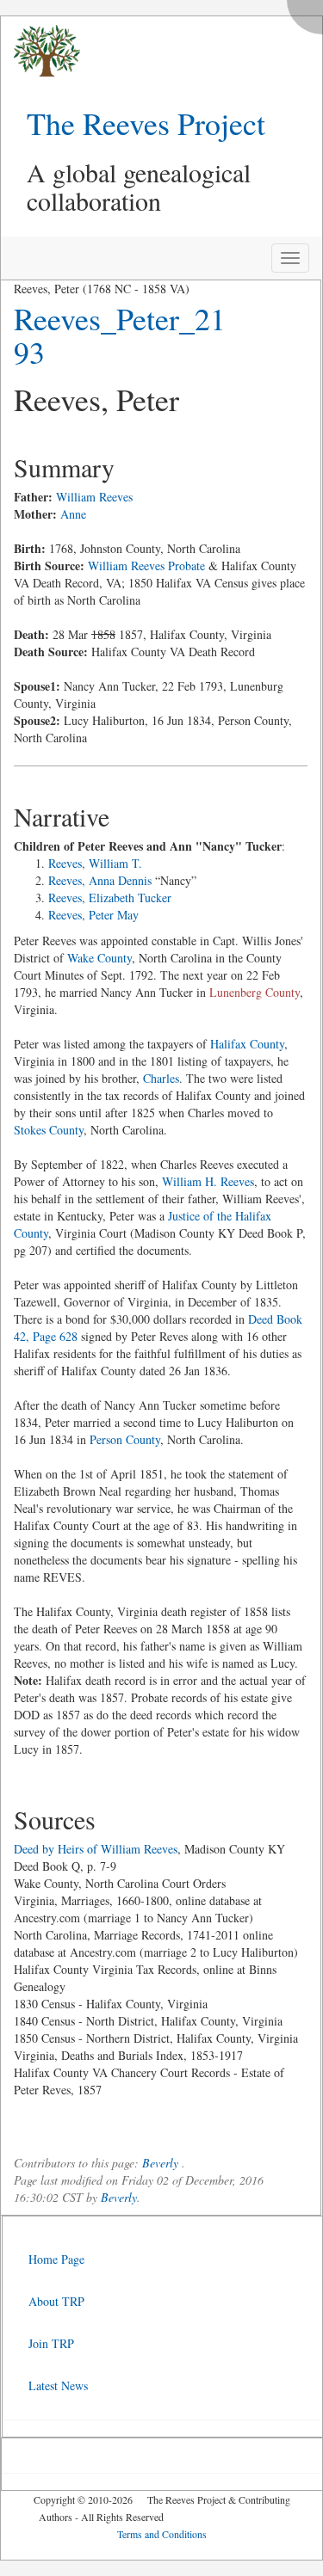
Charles (161, 1078)
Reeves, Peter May (93, 915)
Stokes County (49, 1130)
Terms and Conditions (162, 2534)
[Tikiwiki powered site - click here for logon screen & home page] (40, 51)
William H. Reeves (208, 1181)
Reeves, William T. (95, 863)
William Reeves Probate (146, 566)
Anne (73, 514)
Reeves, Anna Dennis (100, 880)
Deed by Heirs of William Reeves (96, 1849)
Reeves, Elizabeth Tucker (110, 898)
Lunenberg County (255, 992)
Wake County (99, 958)
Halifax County (247, 1044)
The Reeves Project (146, 123)
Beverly (160, 2163)
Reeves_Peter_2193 (120, 335)
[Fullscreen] (309, 12)
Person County (125, 1439)
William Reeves (94, 497)
